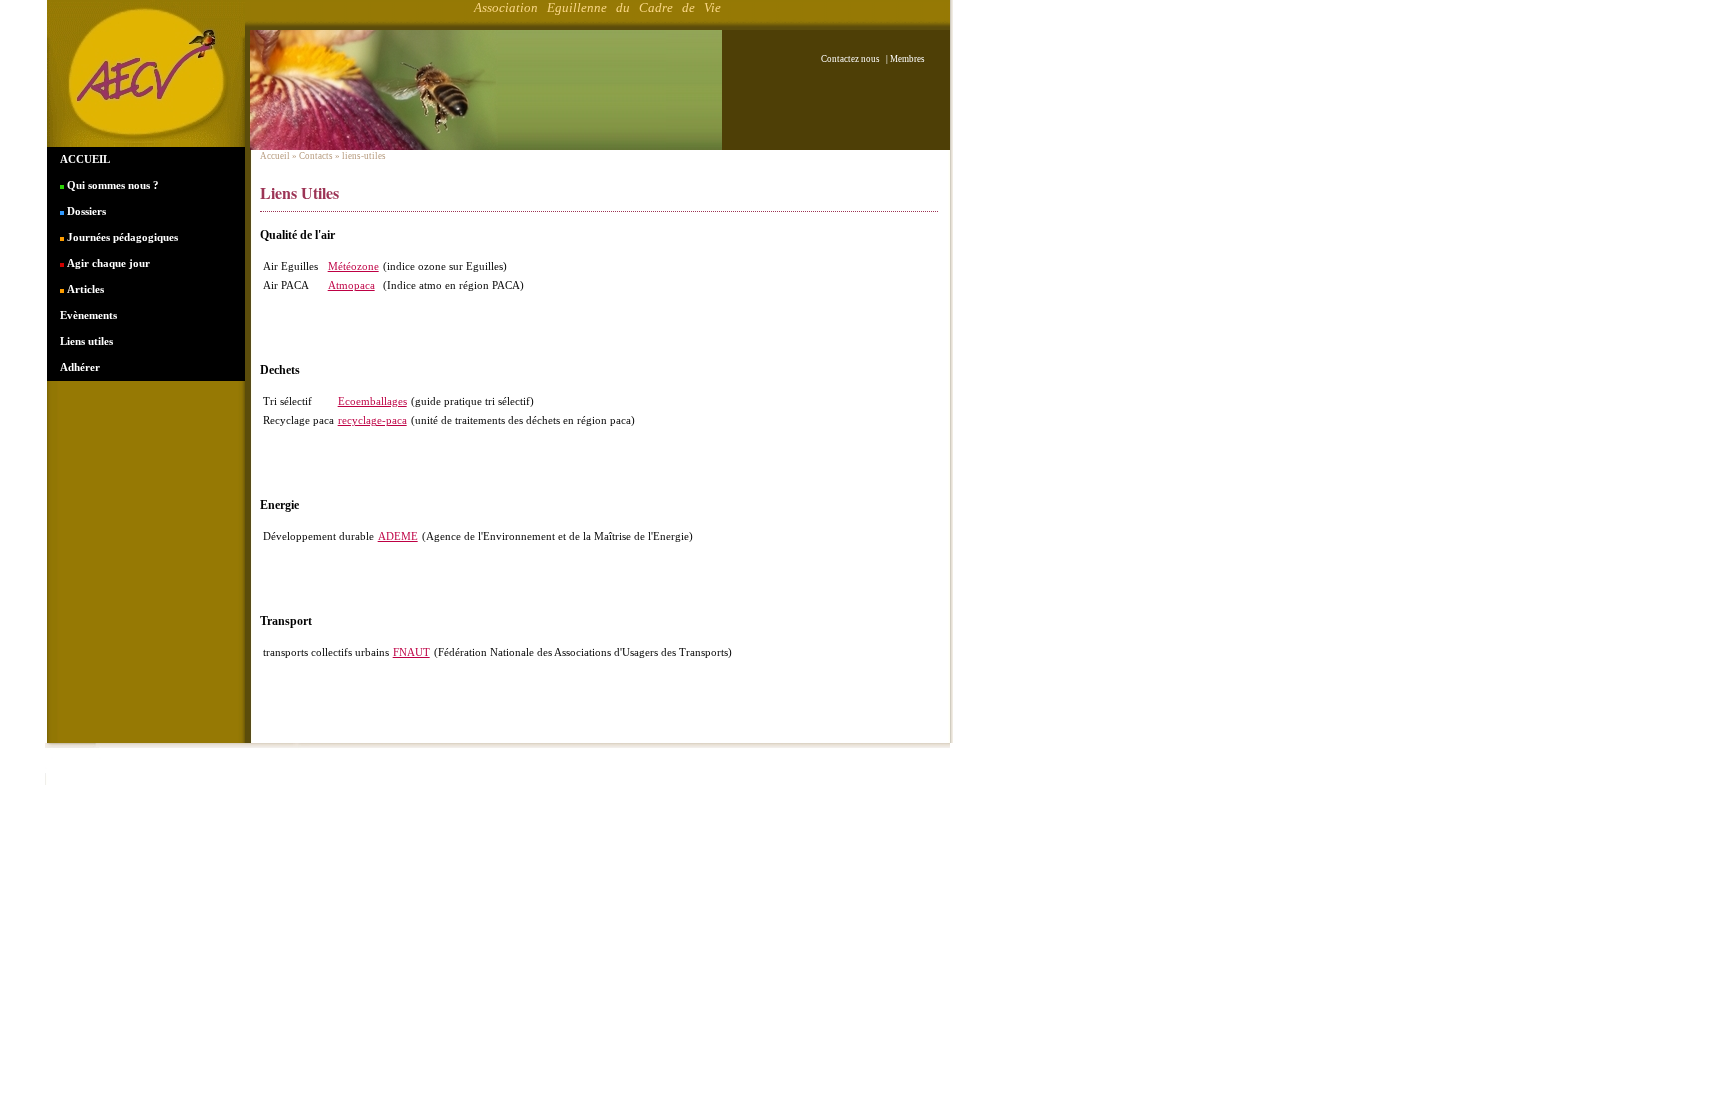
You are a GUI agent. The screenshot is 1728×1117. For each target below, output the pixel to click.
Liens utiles (86, 341)
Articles (84, 289)
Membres (907, 59)
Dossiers (85, 211)
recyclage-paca (372, 420)
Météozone (353, 266)
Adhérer (80, 367)
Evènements (88, 315)
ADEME (398, 536)
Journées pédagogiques (121, 237)
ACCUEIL (85, 159)
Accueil (275, 156)
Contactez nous (852, 59)
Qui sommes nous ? (111, 185)
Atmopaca (351, 285)
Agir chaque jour (107, 263)
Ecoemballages (372, 401)
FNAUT (411, 652)
